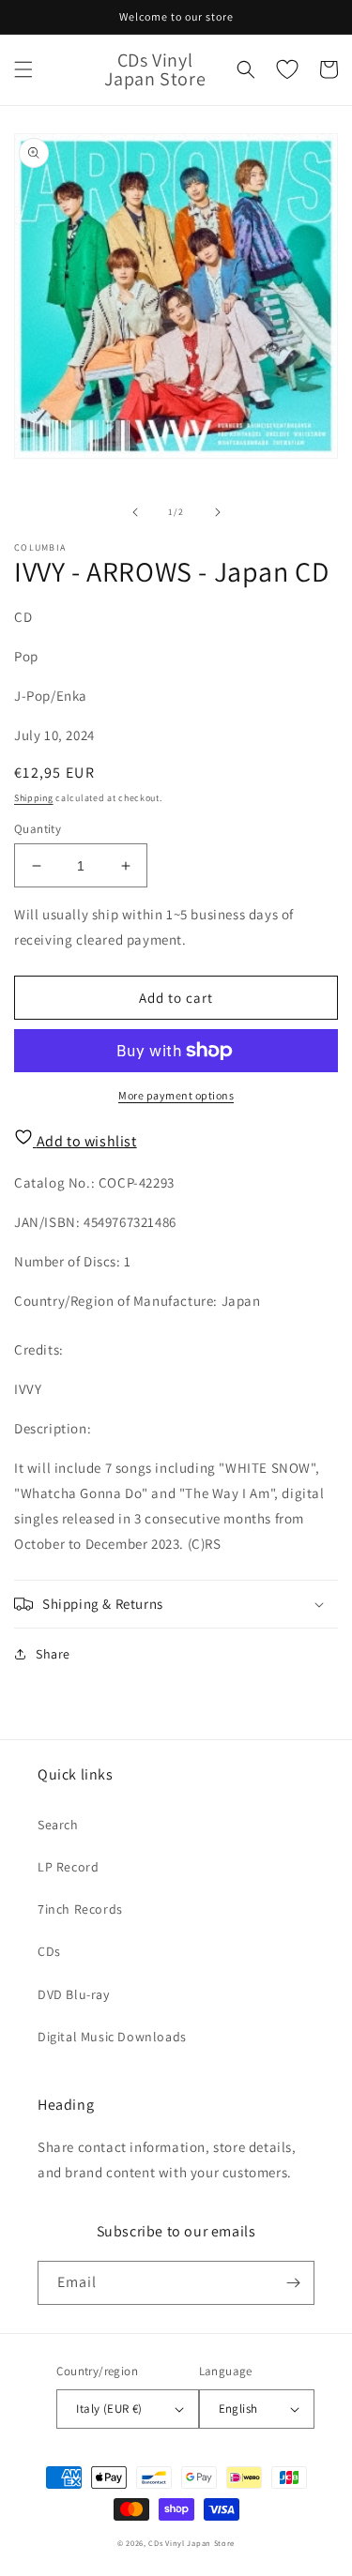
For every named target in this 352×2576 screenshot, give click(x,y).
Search (58, 1825)
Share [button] (53, 1654)
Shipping (34, 798)
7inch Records (80, 1909)
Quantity (38, 829)
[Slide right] (218, 512)
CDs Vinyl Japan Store (191, 2543)
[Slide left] (135, 512)
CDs (49, 1951)
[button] (23, 69)
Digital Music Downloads (112, 2037)
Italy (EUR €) (109, 2409)
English (238, 2409)
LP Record (68, 1867)
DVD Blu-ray (74, 1994)
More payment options (176, 1095)
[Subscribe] (293, 2283)
